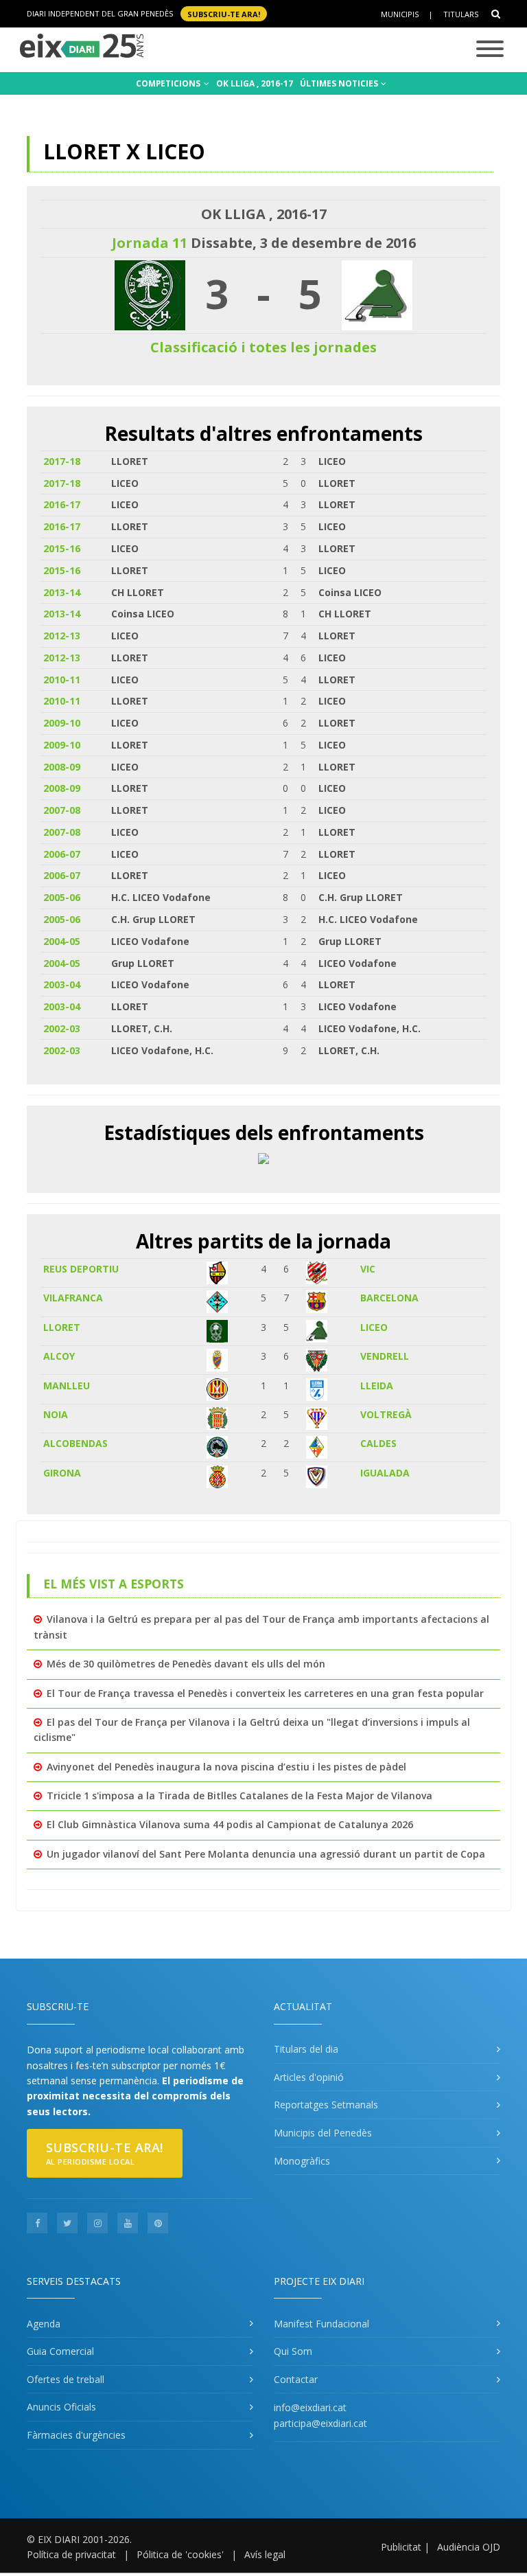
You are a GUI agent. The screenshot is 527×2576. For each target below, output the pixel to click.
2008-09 (62, 767)
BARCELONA (389, 1298)
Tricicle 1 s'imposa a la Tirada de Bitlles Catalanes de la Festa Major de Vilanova (239, 1796)
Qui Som (293, 2351)
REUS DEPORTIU (81, 1269)
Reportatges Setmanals (326, 2105)
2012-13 (62, 636)
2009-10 (62, 723)
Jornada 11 (150, 243)
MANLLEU (67, 1386)
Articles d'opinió (309, 2077)
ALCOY (59, 1356)
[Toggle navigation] (490, 50)
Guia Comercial (60, 2351)
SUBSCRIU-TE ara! (224, 13)
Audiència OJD (469, 2547)
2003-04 (62, 984)
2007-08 (62, 810)
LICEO (374, 1327)
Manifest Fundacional (321, 2324)
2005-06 (62, 897)
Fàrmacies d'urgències (76, 2435)
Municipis (400, 14)
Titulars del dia (306, 2049)
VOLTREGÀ (386, 1414)
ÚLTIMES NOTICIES (340, 83)
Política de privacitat (71, 2554)
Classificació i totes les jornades (263, 347)
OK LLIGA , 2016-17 (255, 83)
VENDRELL (385, 1356)
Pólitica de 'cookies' (180, 2554)
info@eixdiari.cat (310, 2407)
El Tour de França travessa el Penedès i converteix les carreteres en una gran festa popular (265, 1693)
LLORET (62, 1327)
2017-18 (62, 461)
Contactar (296, 2379)
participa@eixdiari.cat (320, 2423)
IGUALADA (385, 1473)
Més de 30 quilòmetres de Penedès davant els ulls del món (186, 1664)
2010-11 (62, 680)
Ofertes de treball (66, 2379)
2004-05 (62, 941)
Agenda (44, 2324)
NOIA (56, 1414)
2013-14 (62, 592)
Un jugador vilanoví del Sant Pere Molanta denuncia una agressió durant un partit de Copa (266, 1854)
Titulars (461, 14)
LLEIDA (377, 1386)
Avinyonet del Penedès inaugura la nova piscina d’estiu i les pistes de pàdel (226, 1767)
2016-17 (62, 504)
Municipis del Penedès (323, 2133)
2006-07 (62, 854)
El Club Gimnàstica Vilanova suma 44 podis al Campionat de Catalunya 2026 (230, 1824)
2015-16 (62, 548)
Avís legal (265, 2554)
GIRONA (62, 1473)
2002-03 (62, 1028)
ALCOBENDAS (75, 1443)
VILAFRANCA (73, 1298)
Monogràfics (302, 2161)
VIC (368, 1269)
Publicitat (401, 2547)
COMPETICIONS (169, 83)
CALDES (378, 1443)
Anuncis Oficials (61, 2407)
